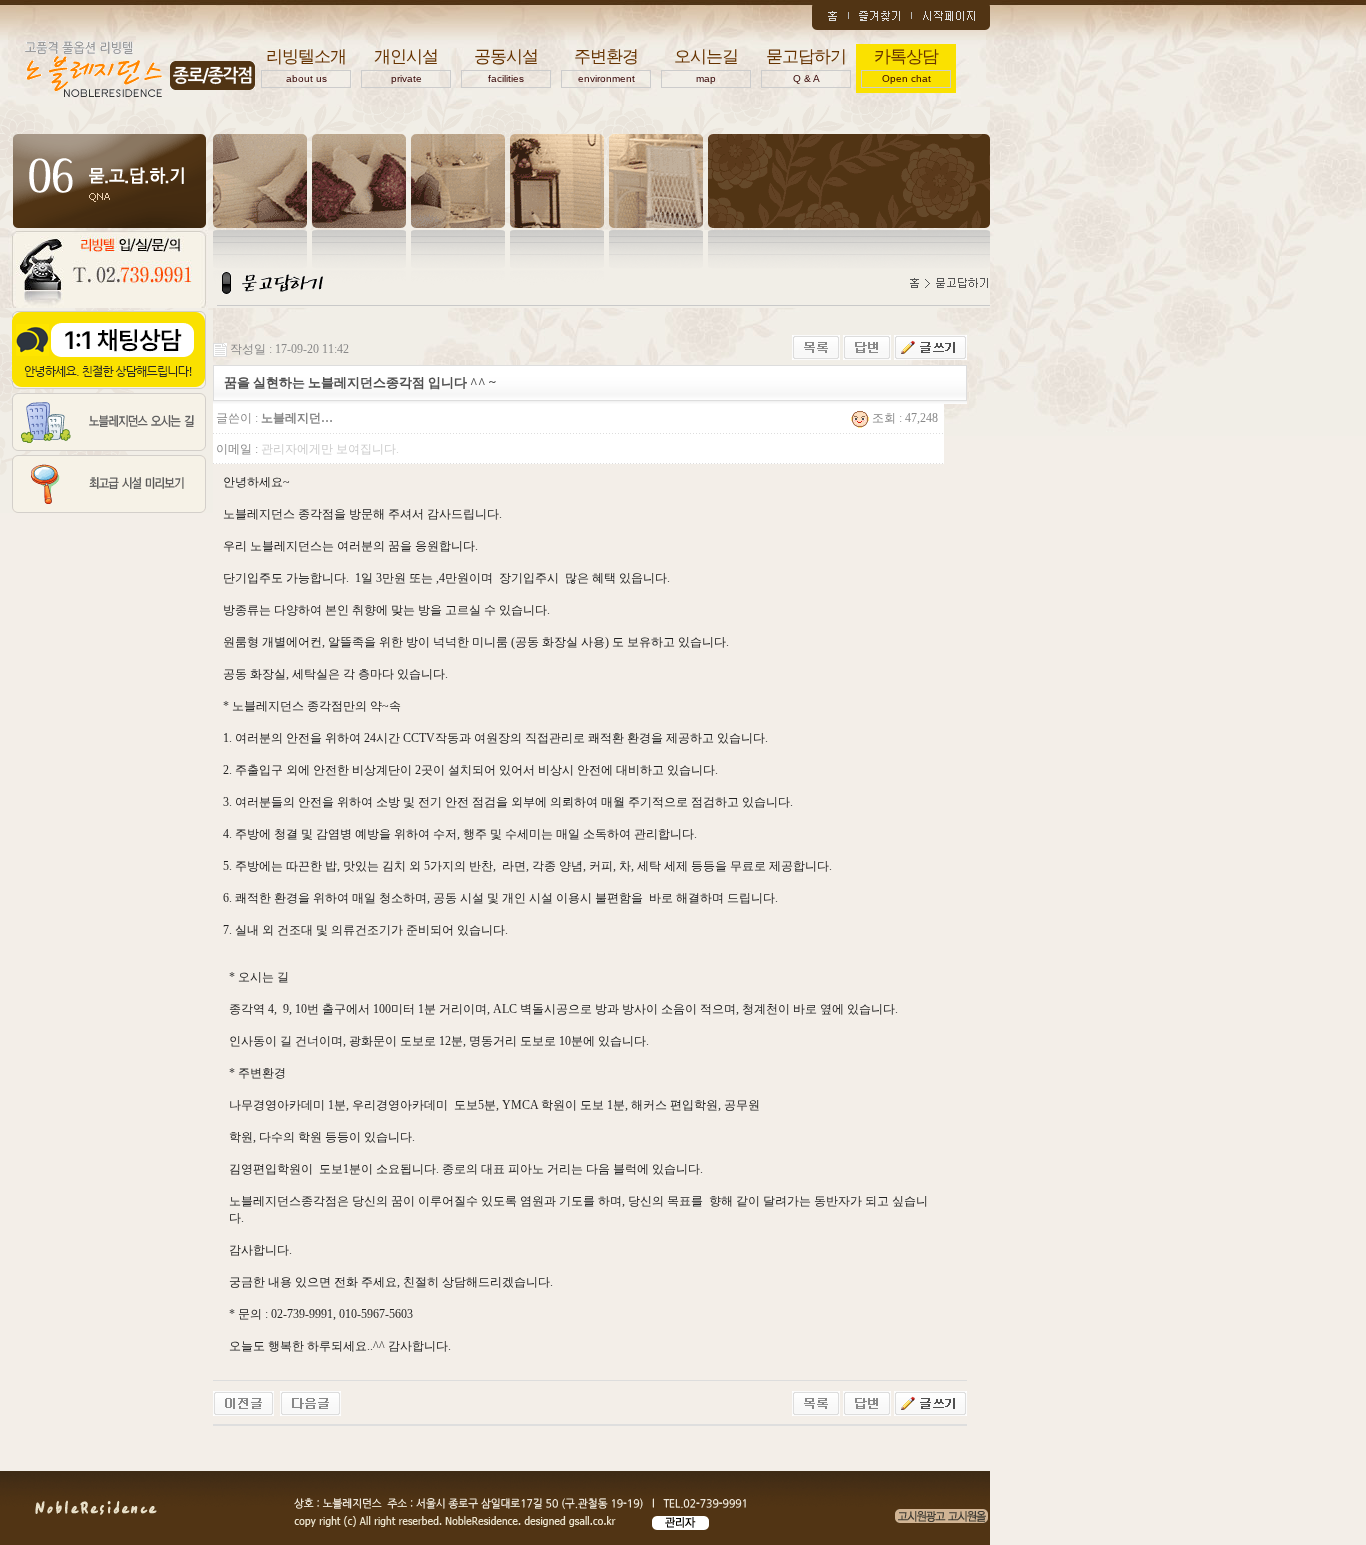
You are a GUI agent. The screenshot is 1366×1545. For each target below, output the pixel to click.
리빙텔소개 (306, 65)
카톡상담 (906, 65)
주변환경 (606, 65)
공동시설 (506, 65)
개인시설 (406, 65)
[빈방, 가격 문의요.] (310, 1402)
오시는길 (706, 65)
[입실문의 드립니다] (243, 1402)
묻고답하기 (806, 65)
